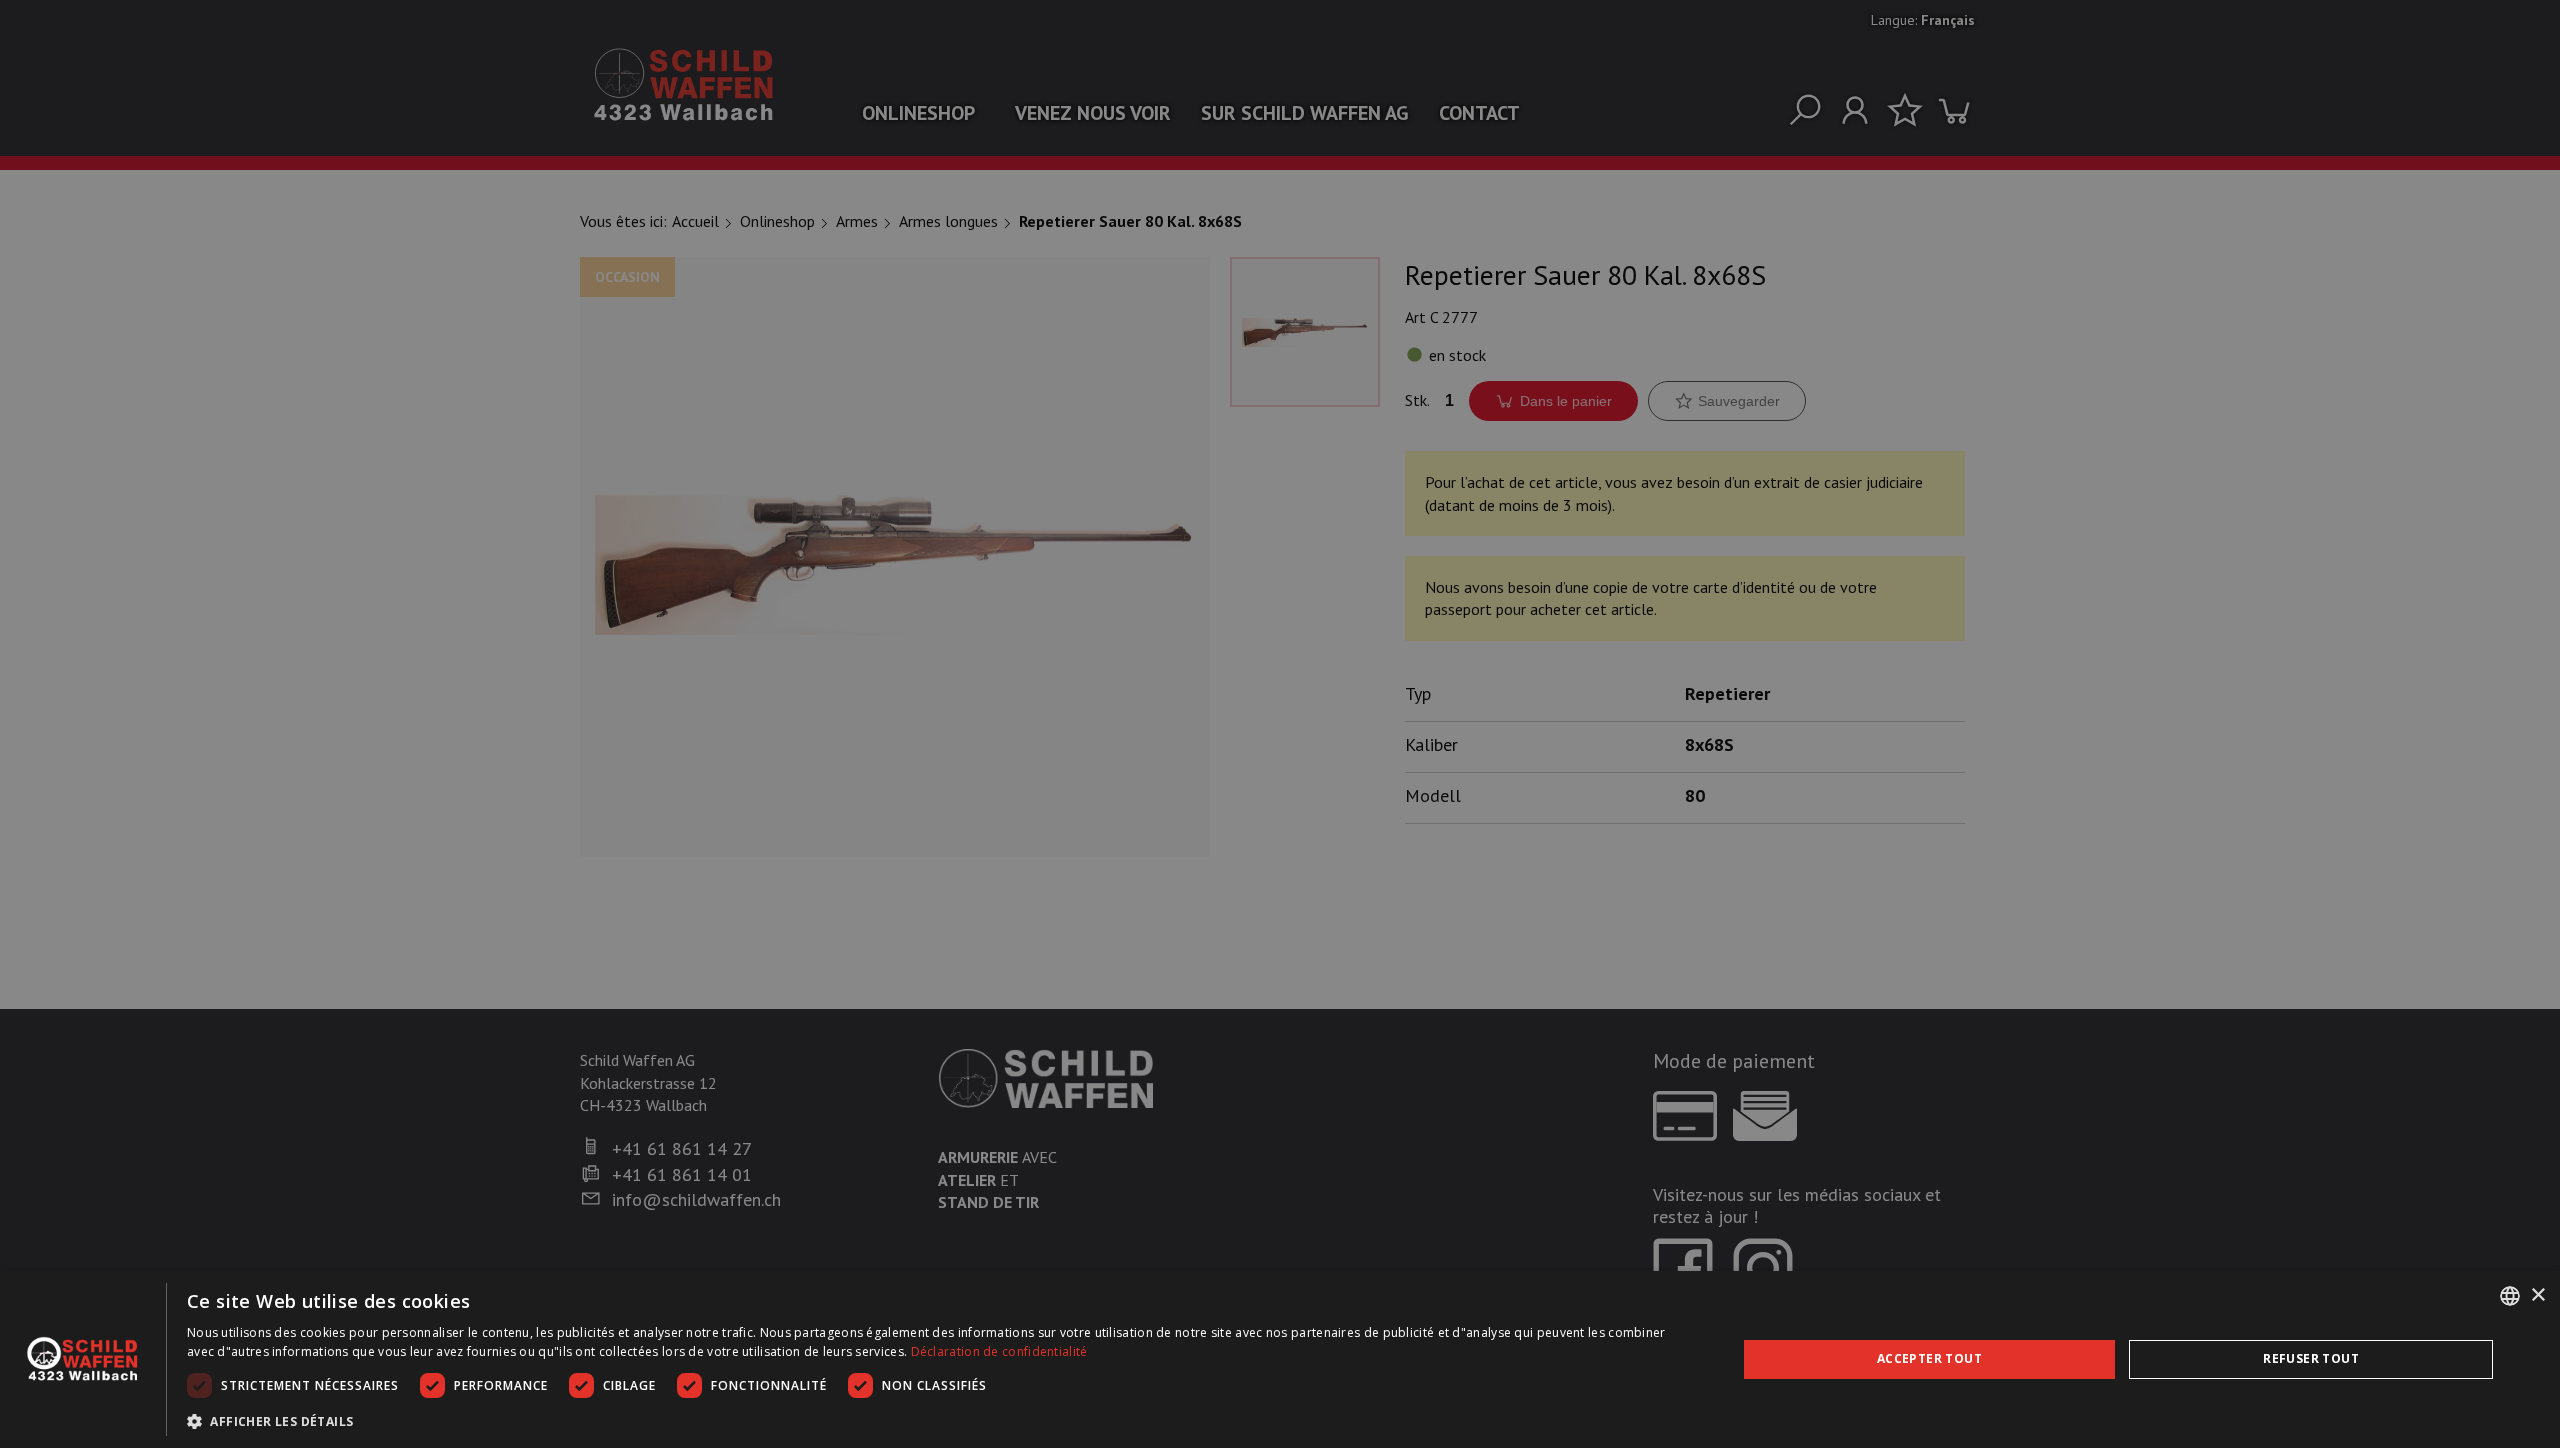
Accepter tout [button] (1929, 1358)
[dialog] (1280, 1359)
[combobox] (2510, 1296)
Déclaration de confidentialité (999, 1351)
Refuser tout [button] (2311, 1358)
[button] (938, 1421)
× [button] (2537, 1295)
